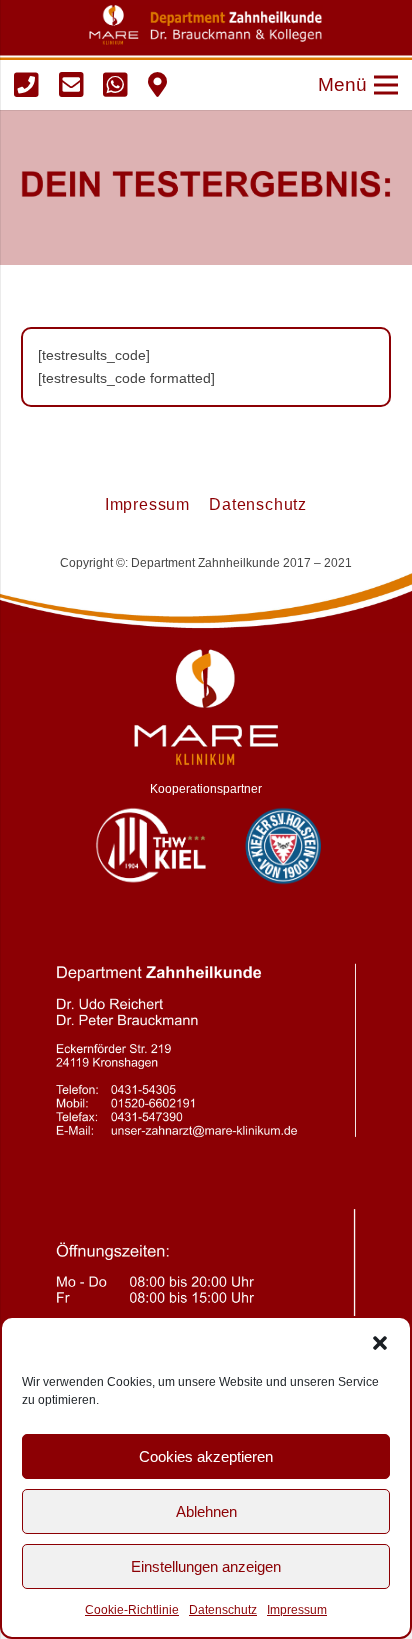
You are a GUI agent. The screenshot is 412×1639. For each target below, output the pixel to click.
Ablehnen (206, 1511)
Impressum (297, 1610)
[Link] (26, 84)
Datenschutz (223, 1610)
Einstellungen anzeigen (206, 1566)
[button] (380, 1343)
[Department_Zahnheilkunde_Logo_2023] (206, 25)
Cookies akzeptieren (206, 1456)
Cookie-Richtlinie (132, 1610)
